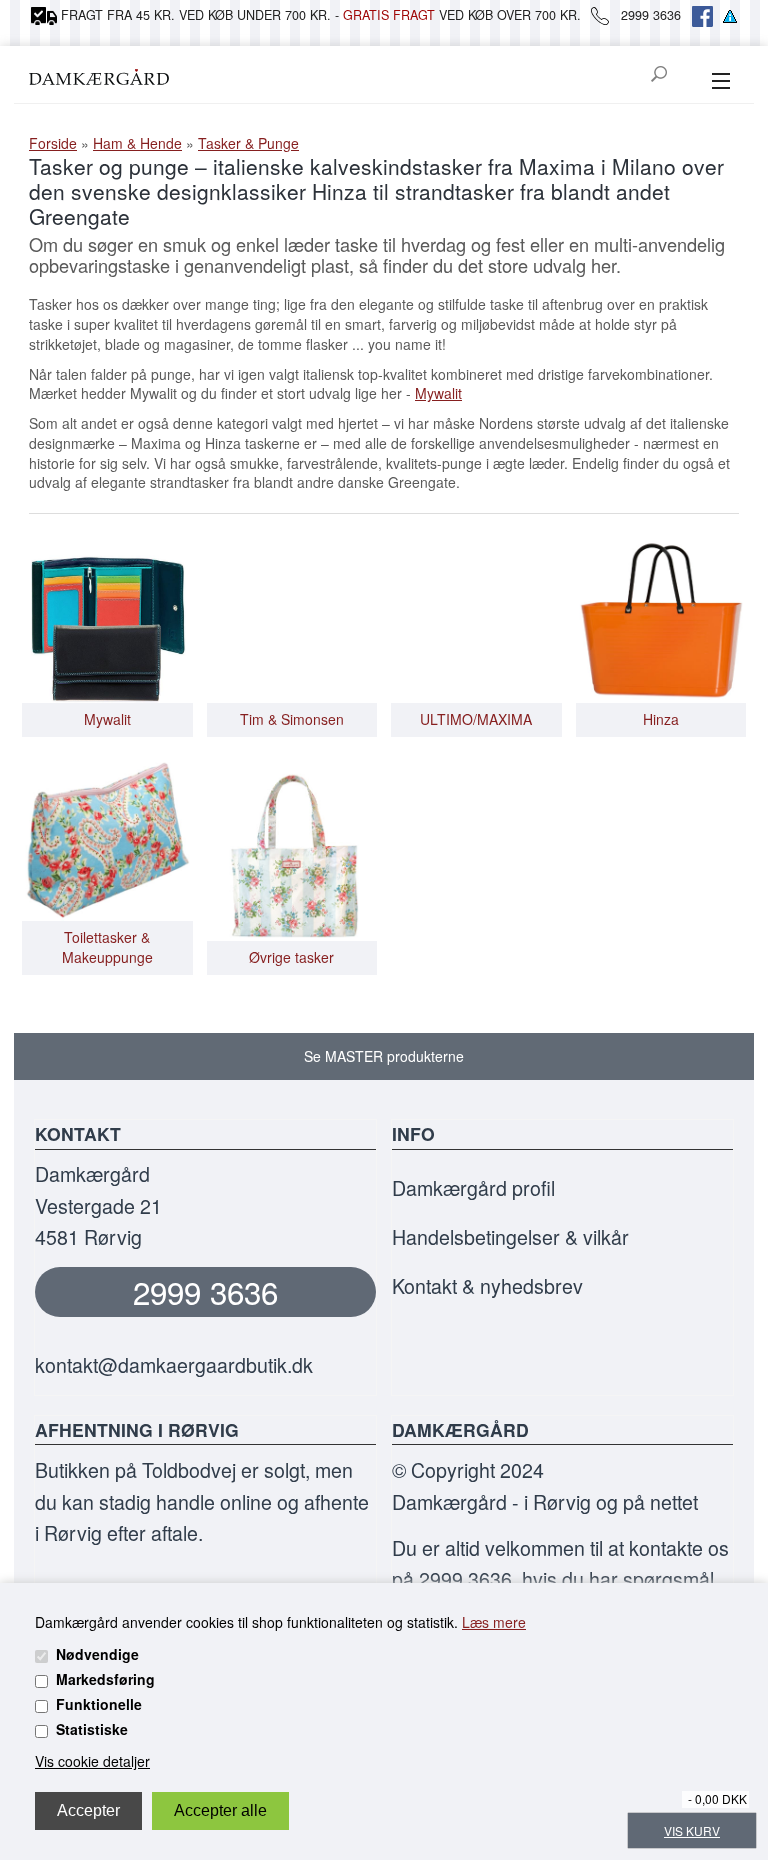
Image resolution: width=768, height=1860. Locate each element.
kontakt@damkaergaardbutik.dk (174, 1364)
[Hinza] (661, 616)
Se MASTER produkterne (384, 1056)
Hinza (661, 719)
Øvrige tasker (291, 957)
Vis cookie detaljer (92, 1761)
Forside (53, 143)
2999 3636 (205, 1291)
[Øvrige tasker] (292, 853)
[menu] (720, 82)
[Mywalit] (107, 616)
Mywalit (438, 393)
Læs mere (494, 1622)
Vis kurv (692, 1830)
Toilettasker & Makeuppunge (107, 947)
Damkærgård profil (473, 1187)
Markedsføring (105, 1679)
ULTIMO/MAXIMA (476, 719)
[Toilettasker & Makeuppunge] (107, 834)
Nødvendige (97, 1654)
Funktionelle (99, 1704)
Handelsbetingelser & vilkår (510, 1236)
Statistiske (92, 1729)
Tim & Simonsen (292, 719)
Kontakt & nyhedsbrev (487, 1285)
